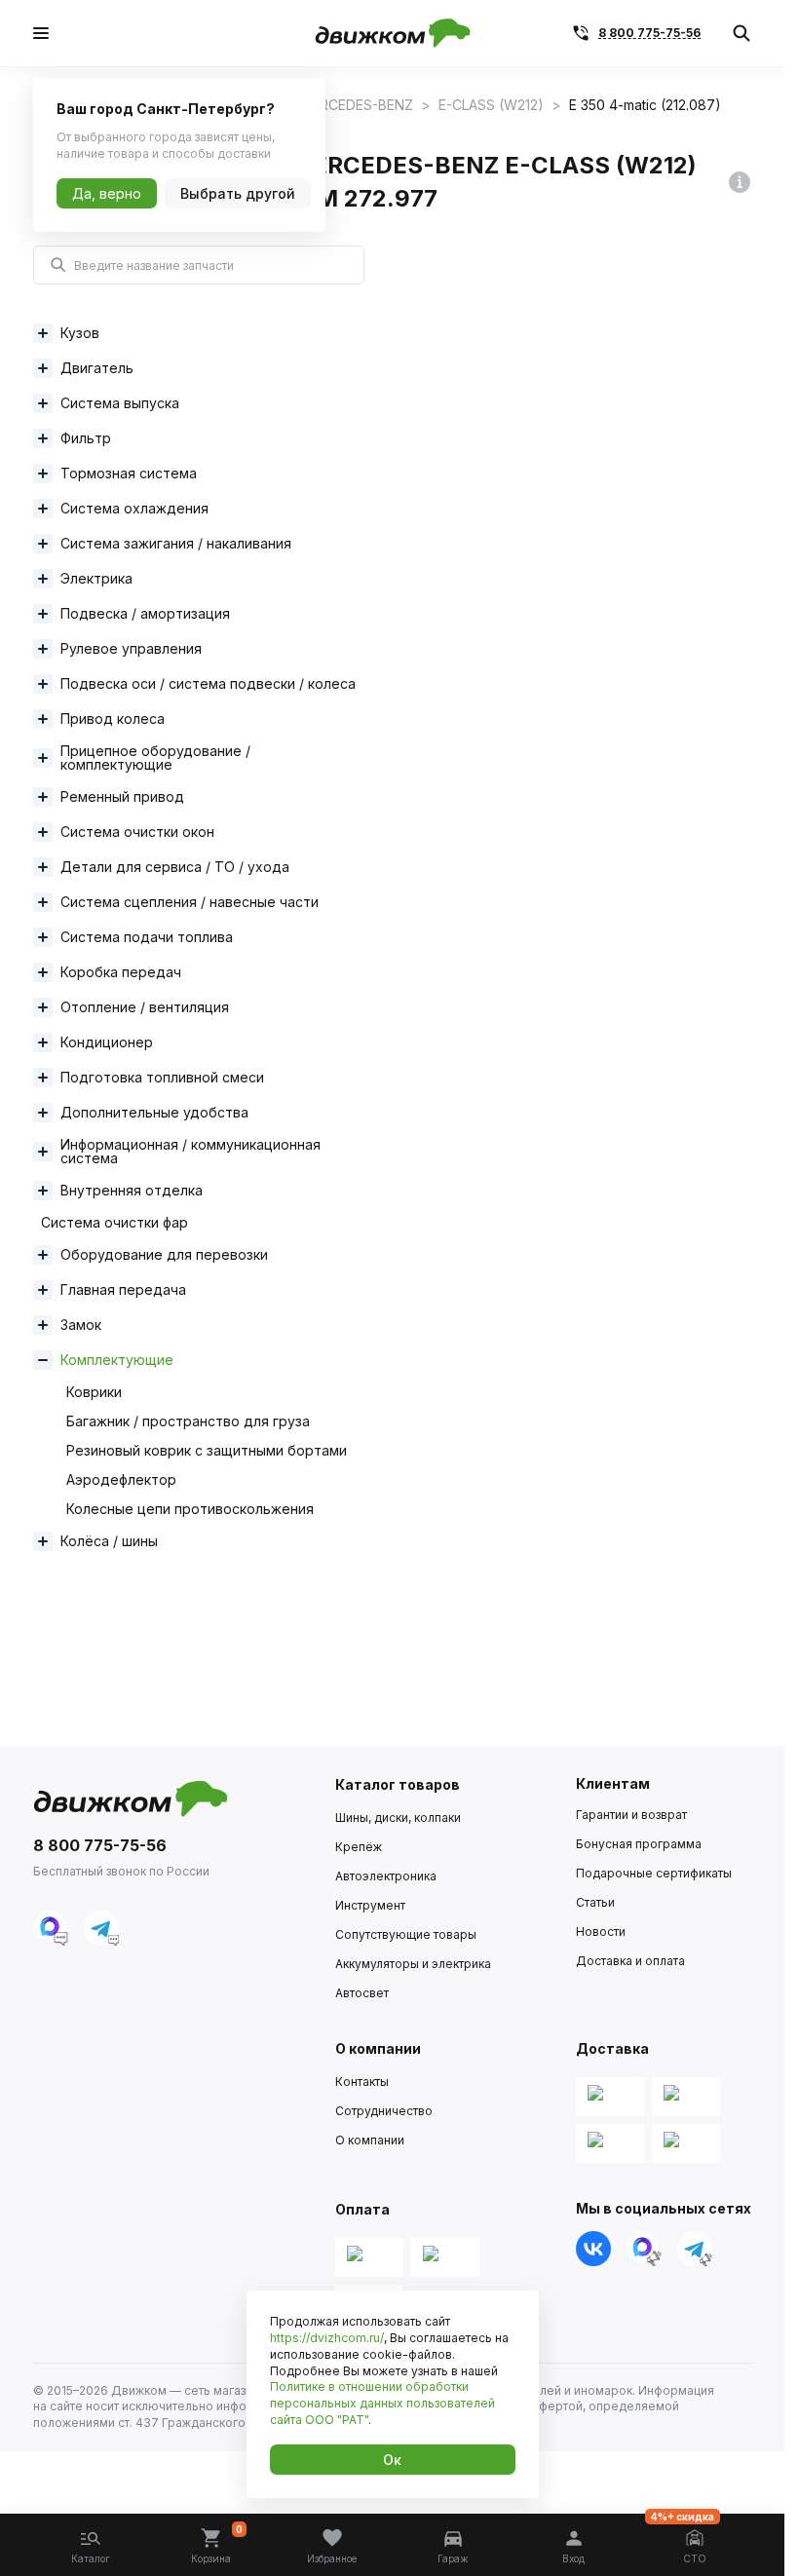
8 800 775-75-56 (649, 33)
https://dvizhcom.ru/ (327, 2338)
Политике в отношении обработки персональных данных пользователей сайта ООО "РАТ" (382, 2403)
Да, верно (107, 193)
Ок (392, 2460)
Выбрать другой (238, 193)
